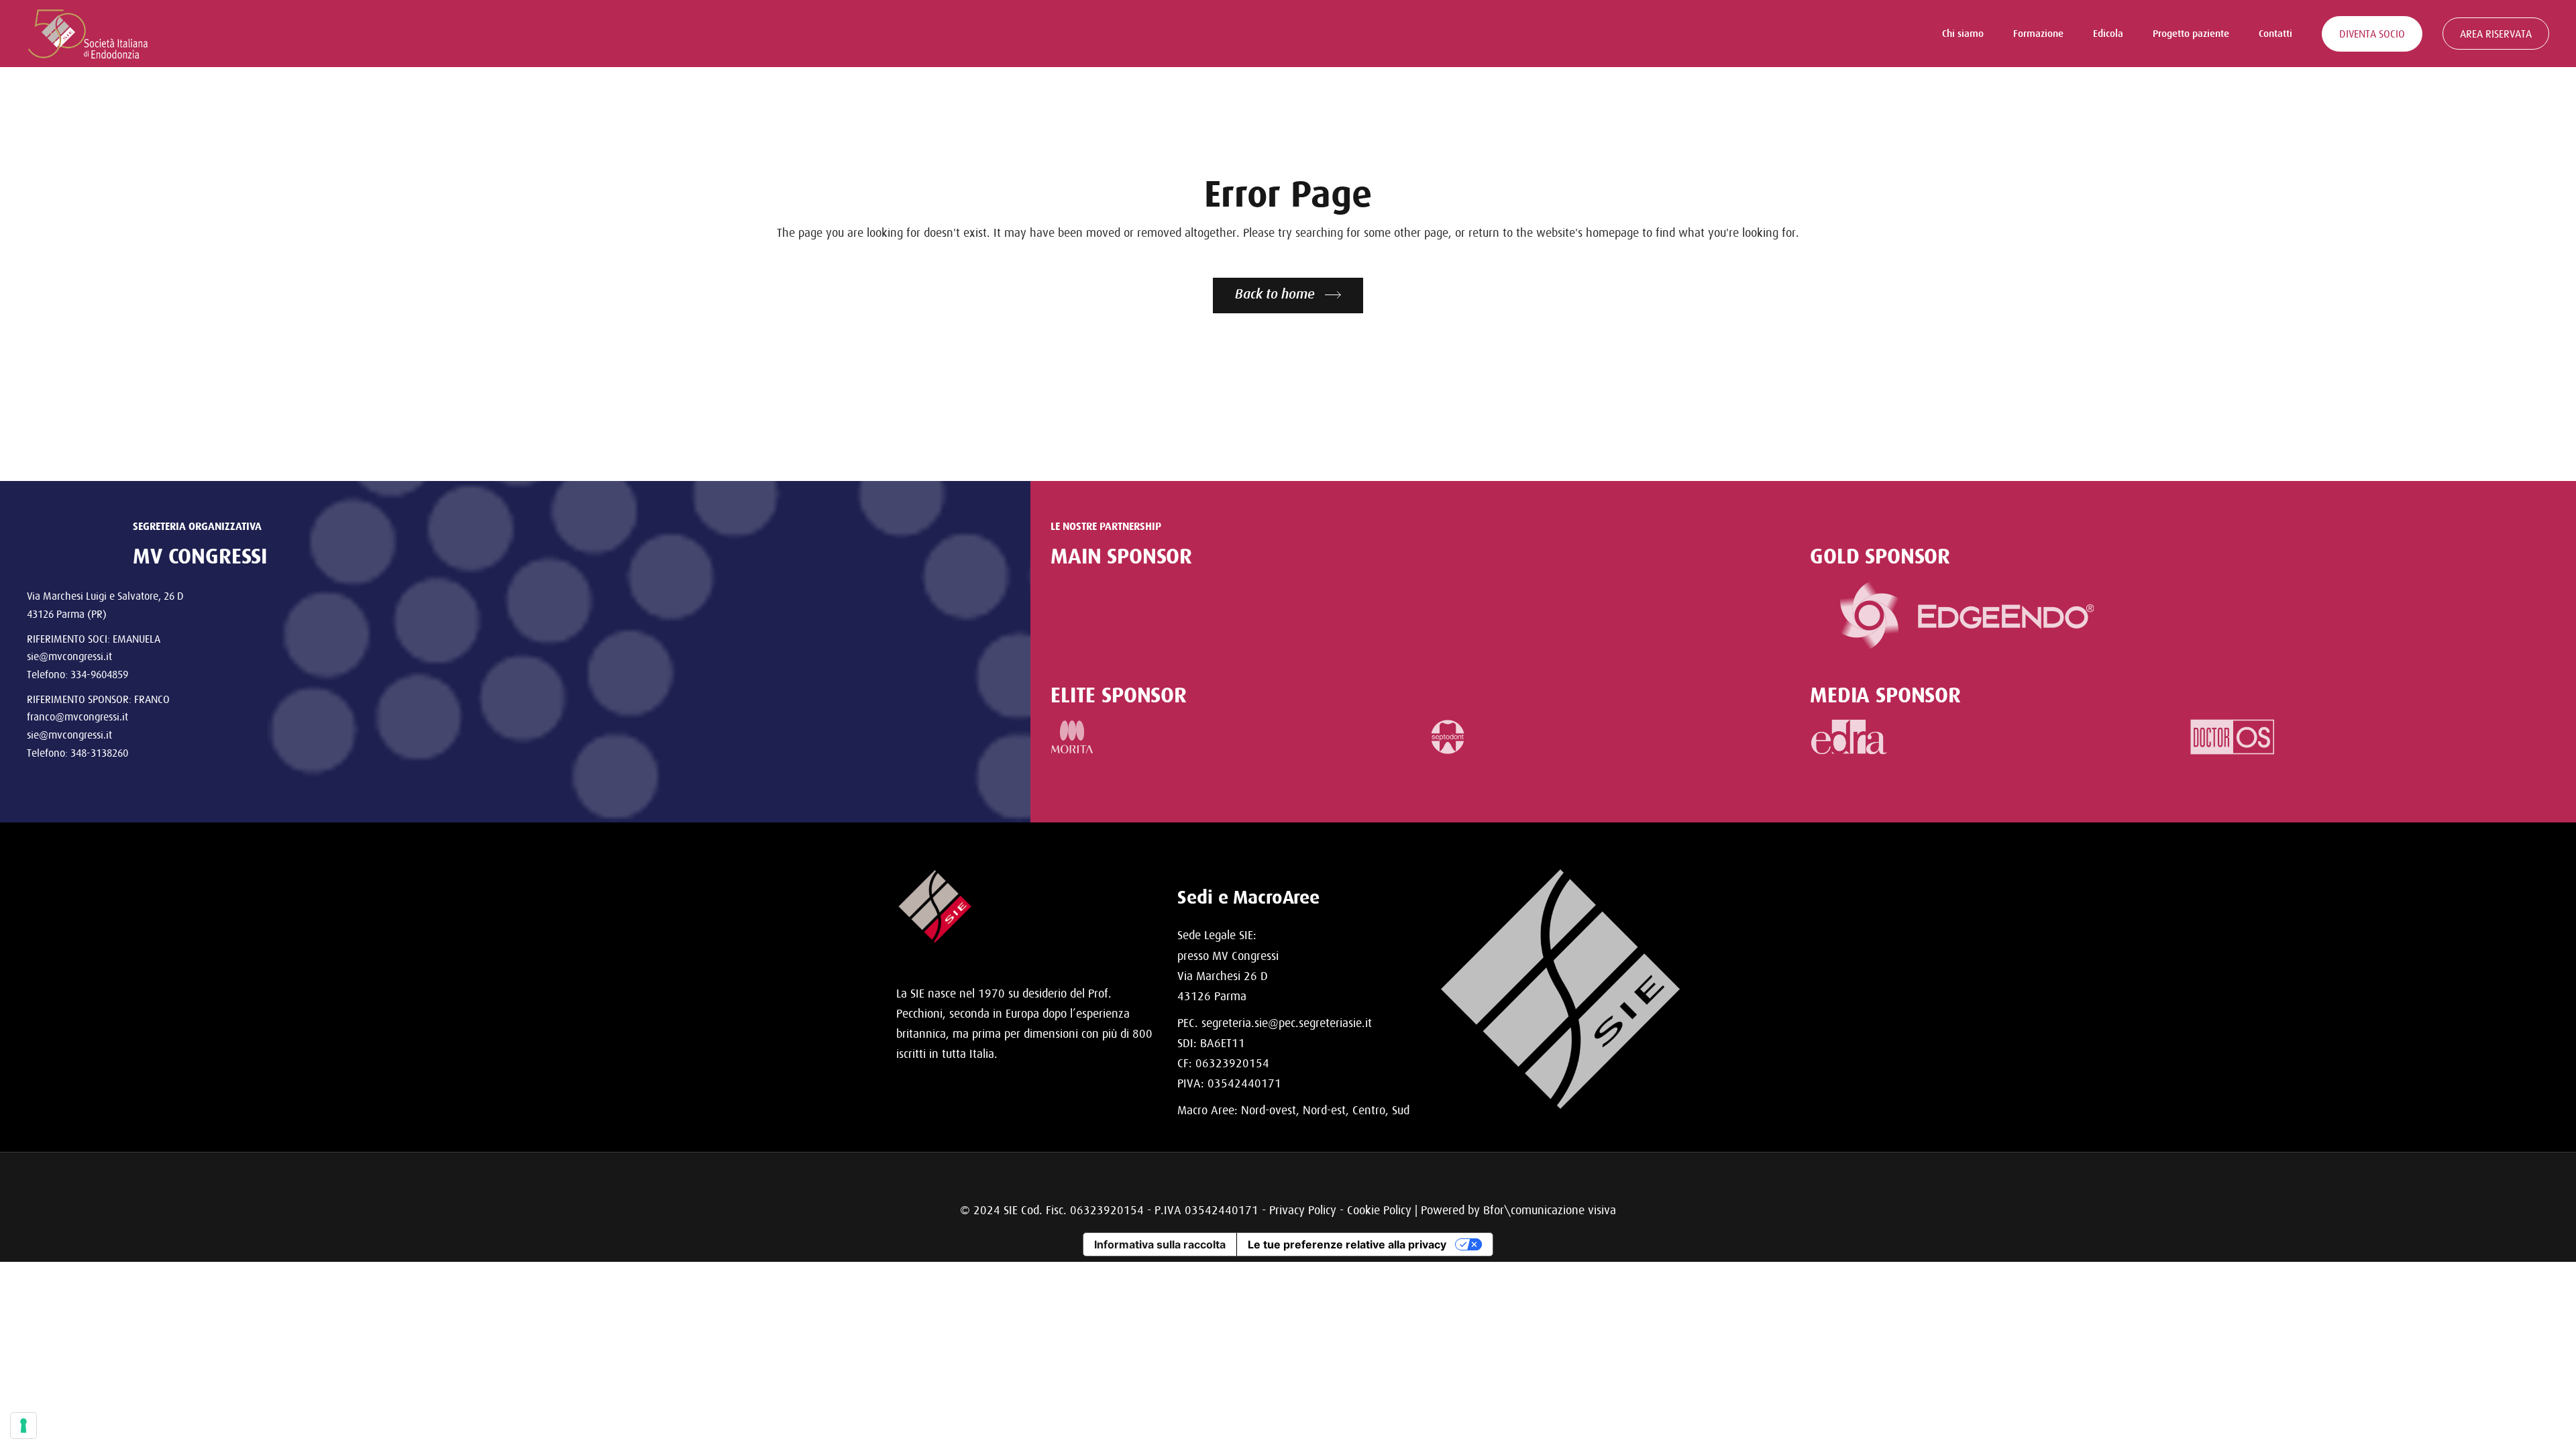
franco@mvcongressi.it (77, 716)
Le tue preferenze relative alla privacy (1347, 1244)
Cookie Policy (1379, 1210)
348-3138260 (99, 753)
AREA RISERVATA (2496, 34)
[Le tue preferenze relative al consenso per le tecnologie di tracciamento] (23, 1426)
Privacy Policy (1303, 1210)
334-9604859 (99, 674)
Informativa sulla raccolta (1160, 1244)
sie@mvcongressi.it (69, 656)
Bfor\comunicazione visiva (1550, 1210)
